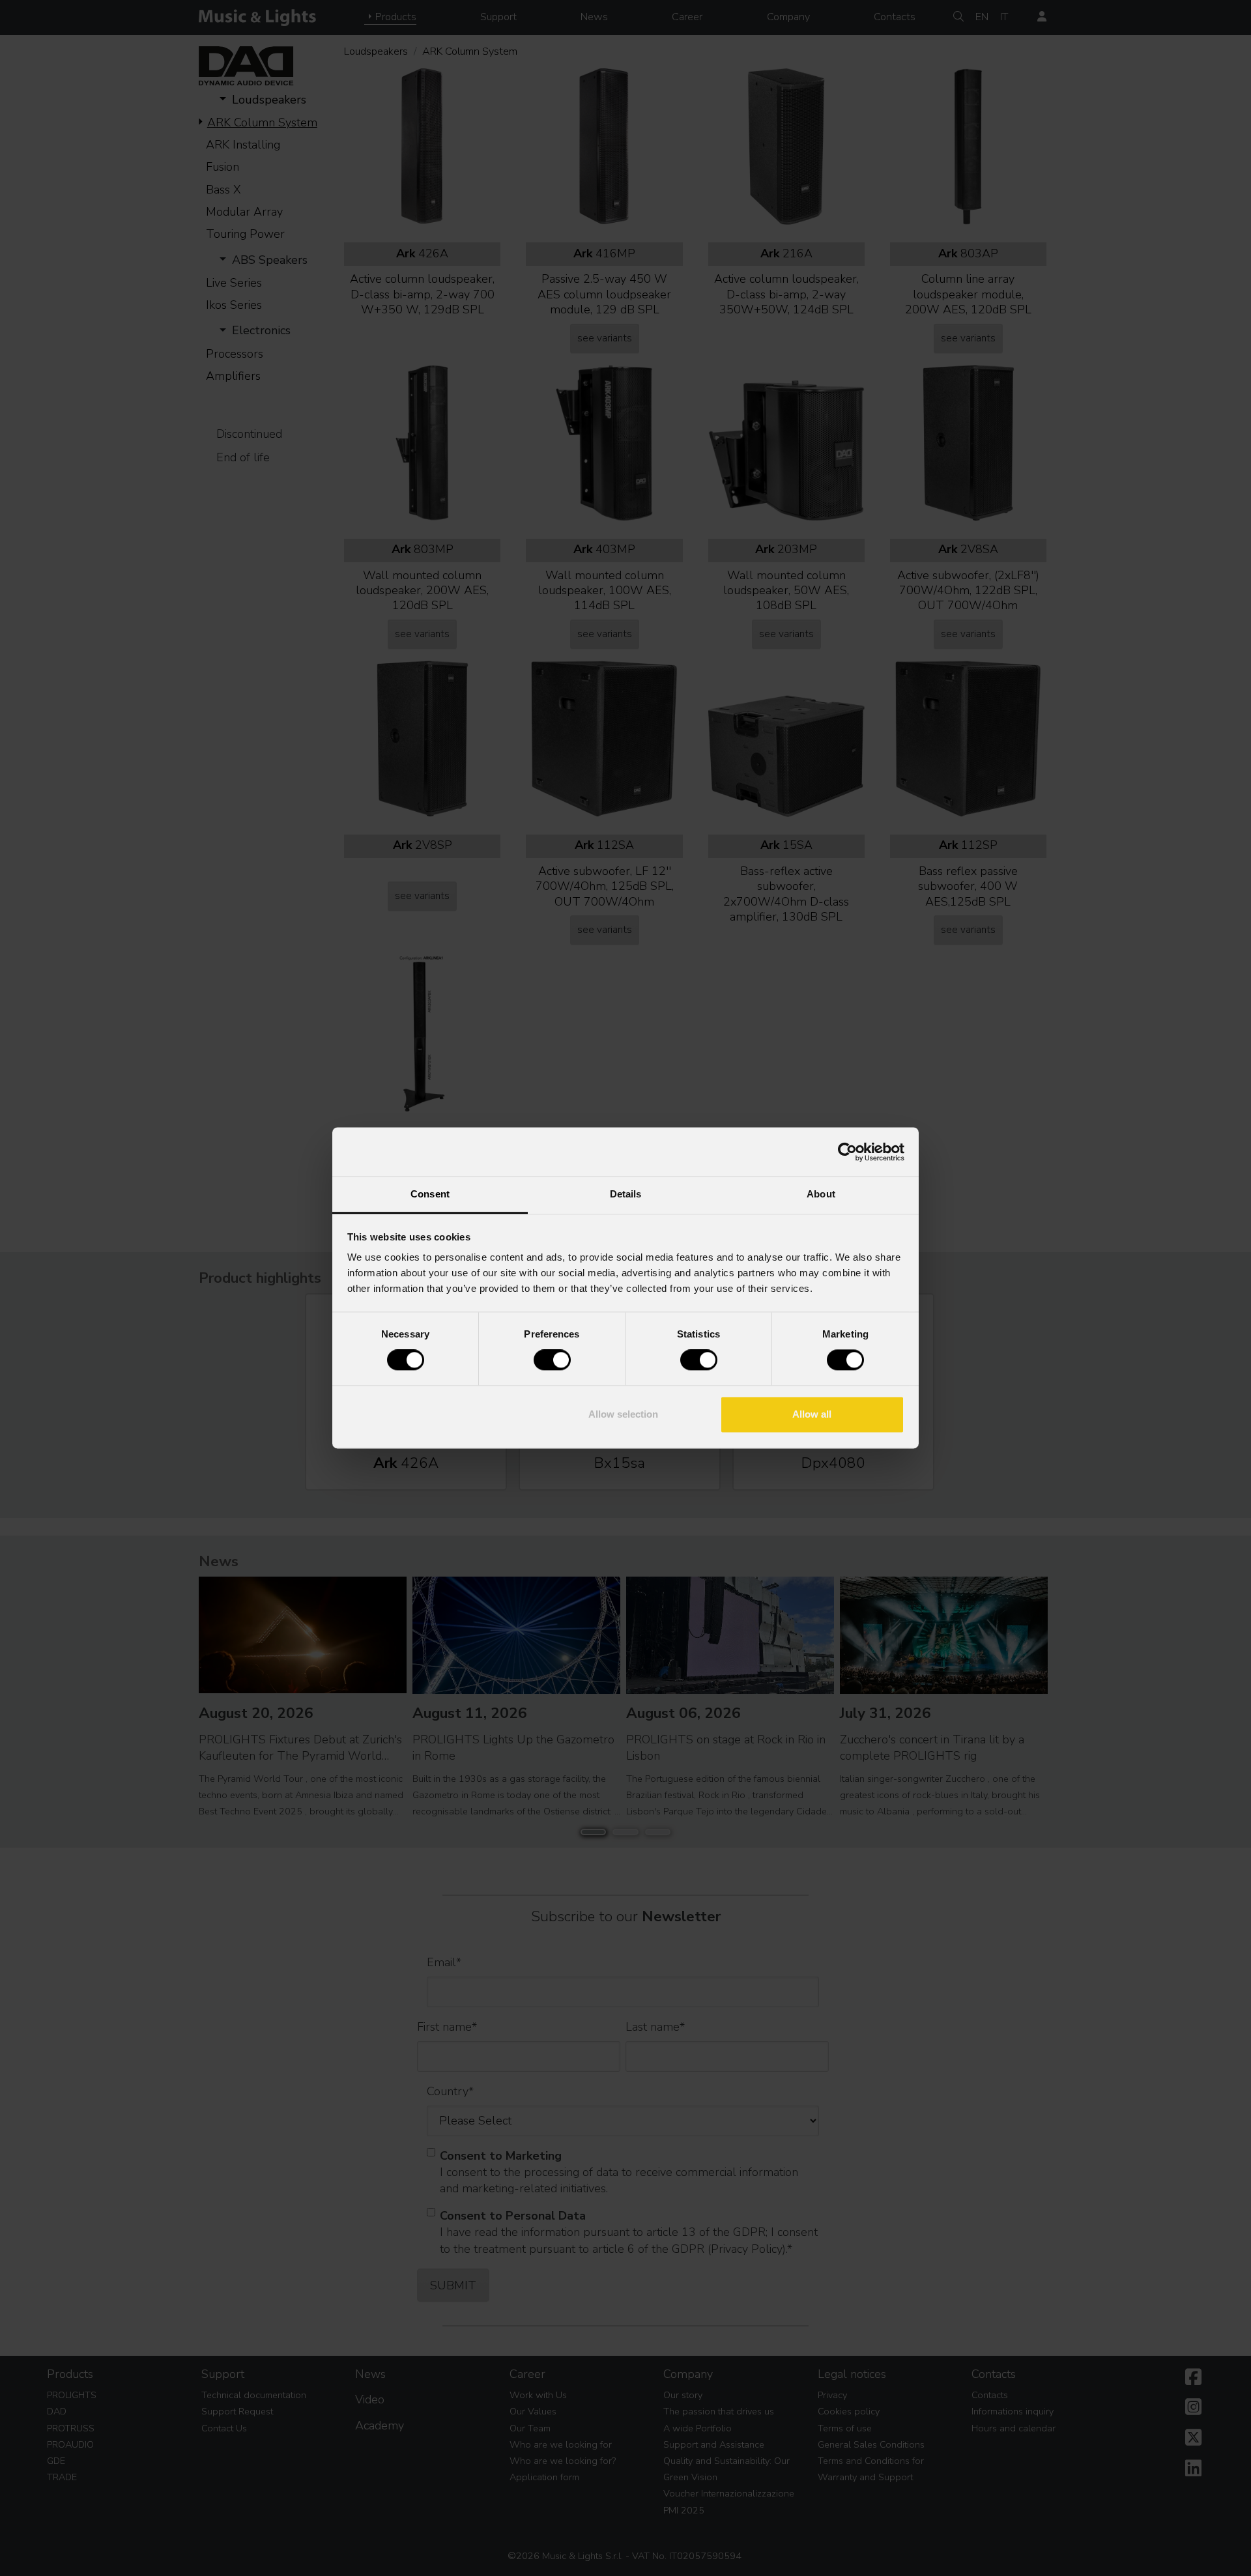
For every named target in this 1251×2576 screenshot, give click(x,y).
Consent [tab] (430, 1194)
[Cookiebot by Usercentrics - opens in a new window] (847, 1152)
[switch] (552, 1360)
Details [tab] (626, 1194)
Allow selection (623, 1414)
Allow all (812, 1414)
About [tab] (821, 1194)
